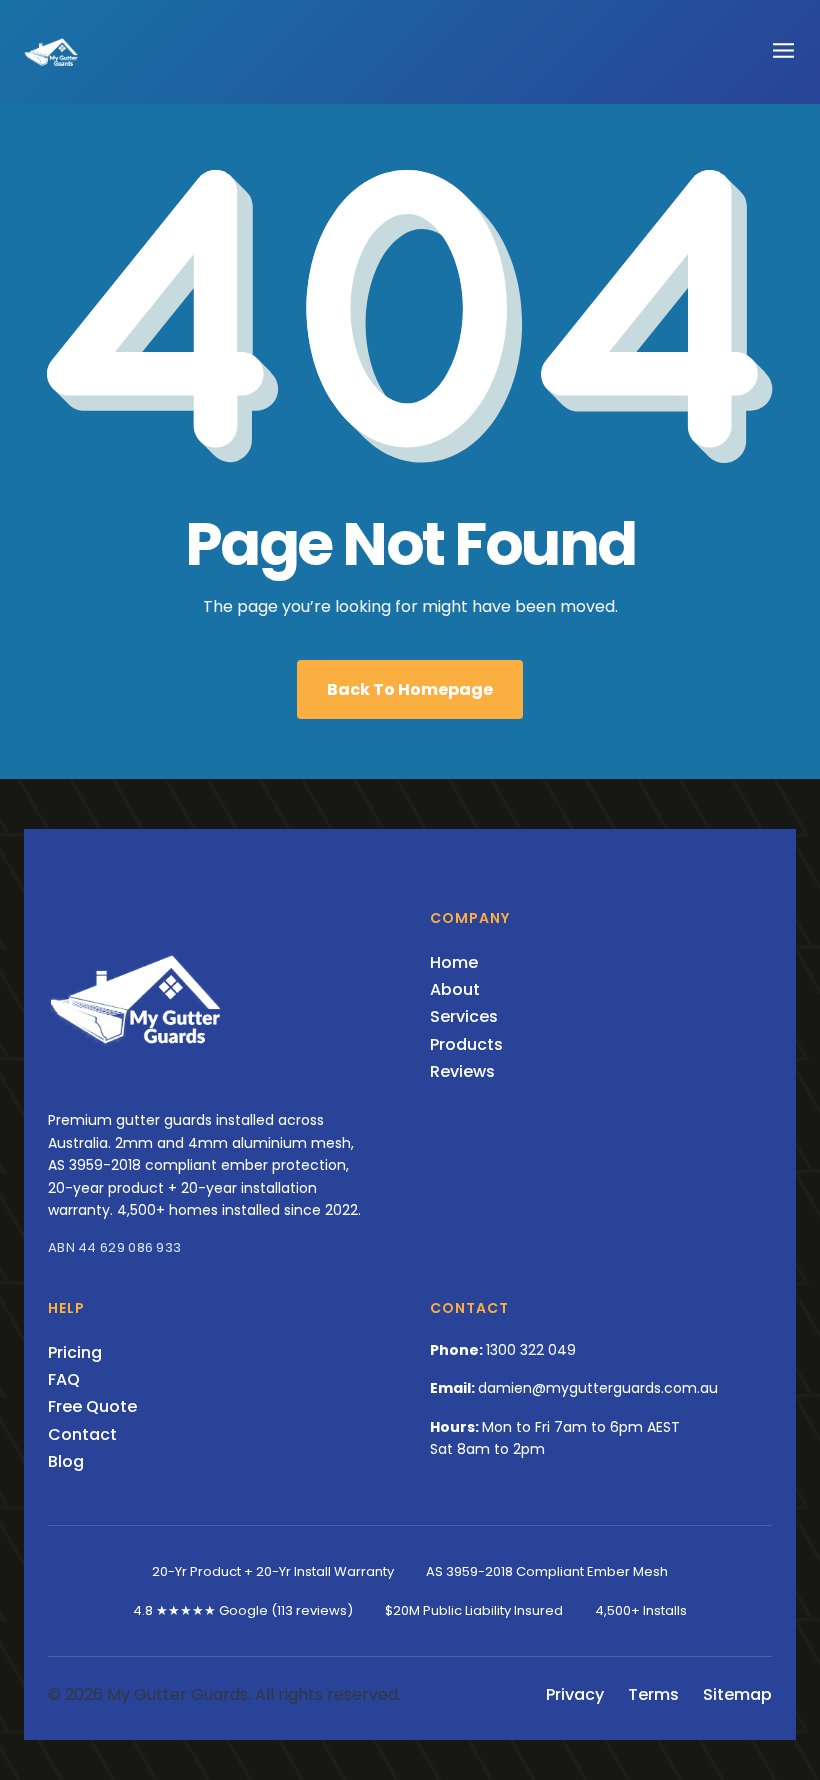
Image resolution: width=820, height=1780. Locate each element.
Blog (66, 1461)
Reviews (462, 1071)
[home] (52, 52)
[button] (783, 49)
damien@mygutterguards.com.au (598, 1388)
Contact (82, 1434)
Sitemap (737, 1694)
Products (466, 1044)
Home (454, 962)
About (455, 989)
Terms (653, 1694)
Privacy (575, 1694)
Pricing (75, 1352)
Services (464, 1016)
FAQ (64, 1379)
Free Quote (92, 1406)
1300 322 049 (531, 1350)
